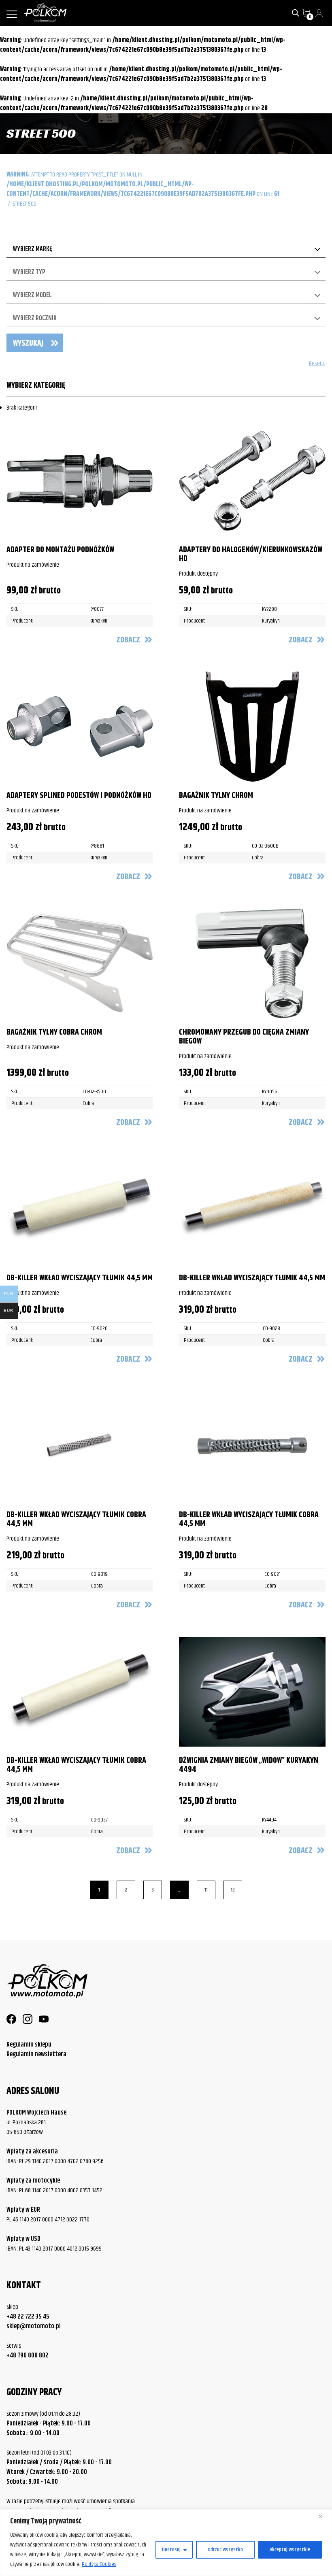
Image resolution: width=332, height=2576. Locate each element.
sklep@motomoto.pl (34, 2327)
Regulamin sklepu (29, 2045)
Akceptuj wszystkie (290, 2550)
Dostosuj (171, 2550)
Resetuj (317, 364)
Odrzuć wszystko (225, 2550)
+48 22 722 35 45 (28, 2317)
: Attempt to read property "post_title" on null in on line (143, 184)
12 (233, 1890)
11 (206, 1890)
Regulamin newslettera (36, 2054)
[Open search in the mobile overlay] (296, 13)
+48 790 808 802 (28, 2356)
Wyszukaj (28, 343)
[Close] (323, 2516)
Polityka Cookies (99, 2564)
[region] (166, 2543)
